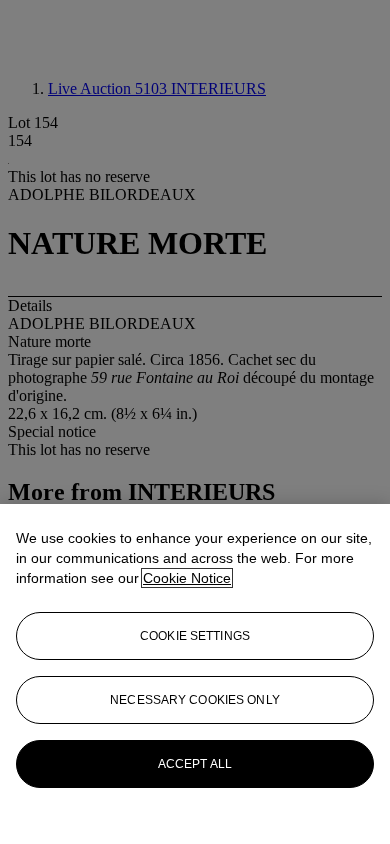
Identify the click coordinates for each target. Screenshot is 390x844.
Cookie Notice (187, 578)
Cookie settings (195, 636)
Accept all (195, 764)
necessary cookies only (195, 700)
